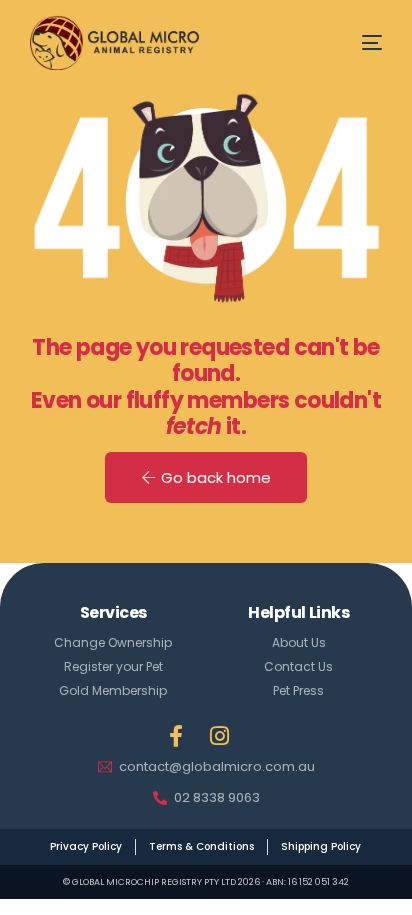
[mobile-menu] (354, 42)
